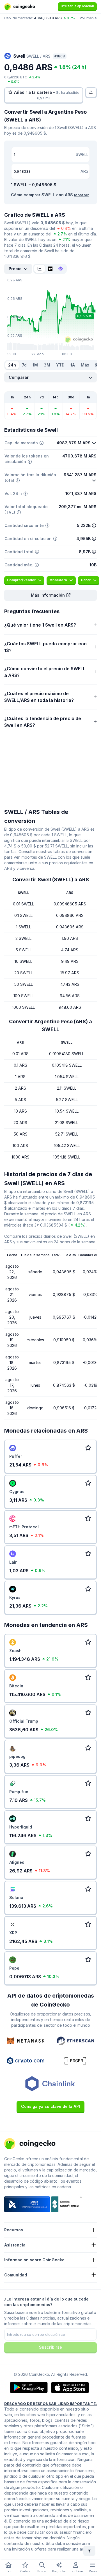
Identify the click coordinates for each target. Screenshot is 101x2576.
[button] (50, 595)
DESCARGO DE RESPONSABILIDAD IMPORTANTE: (50, 2404)
